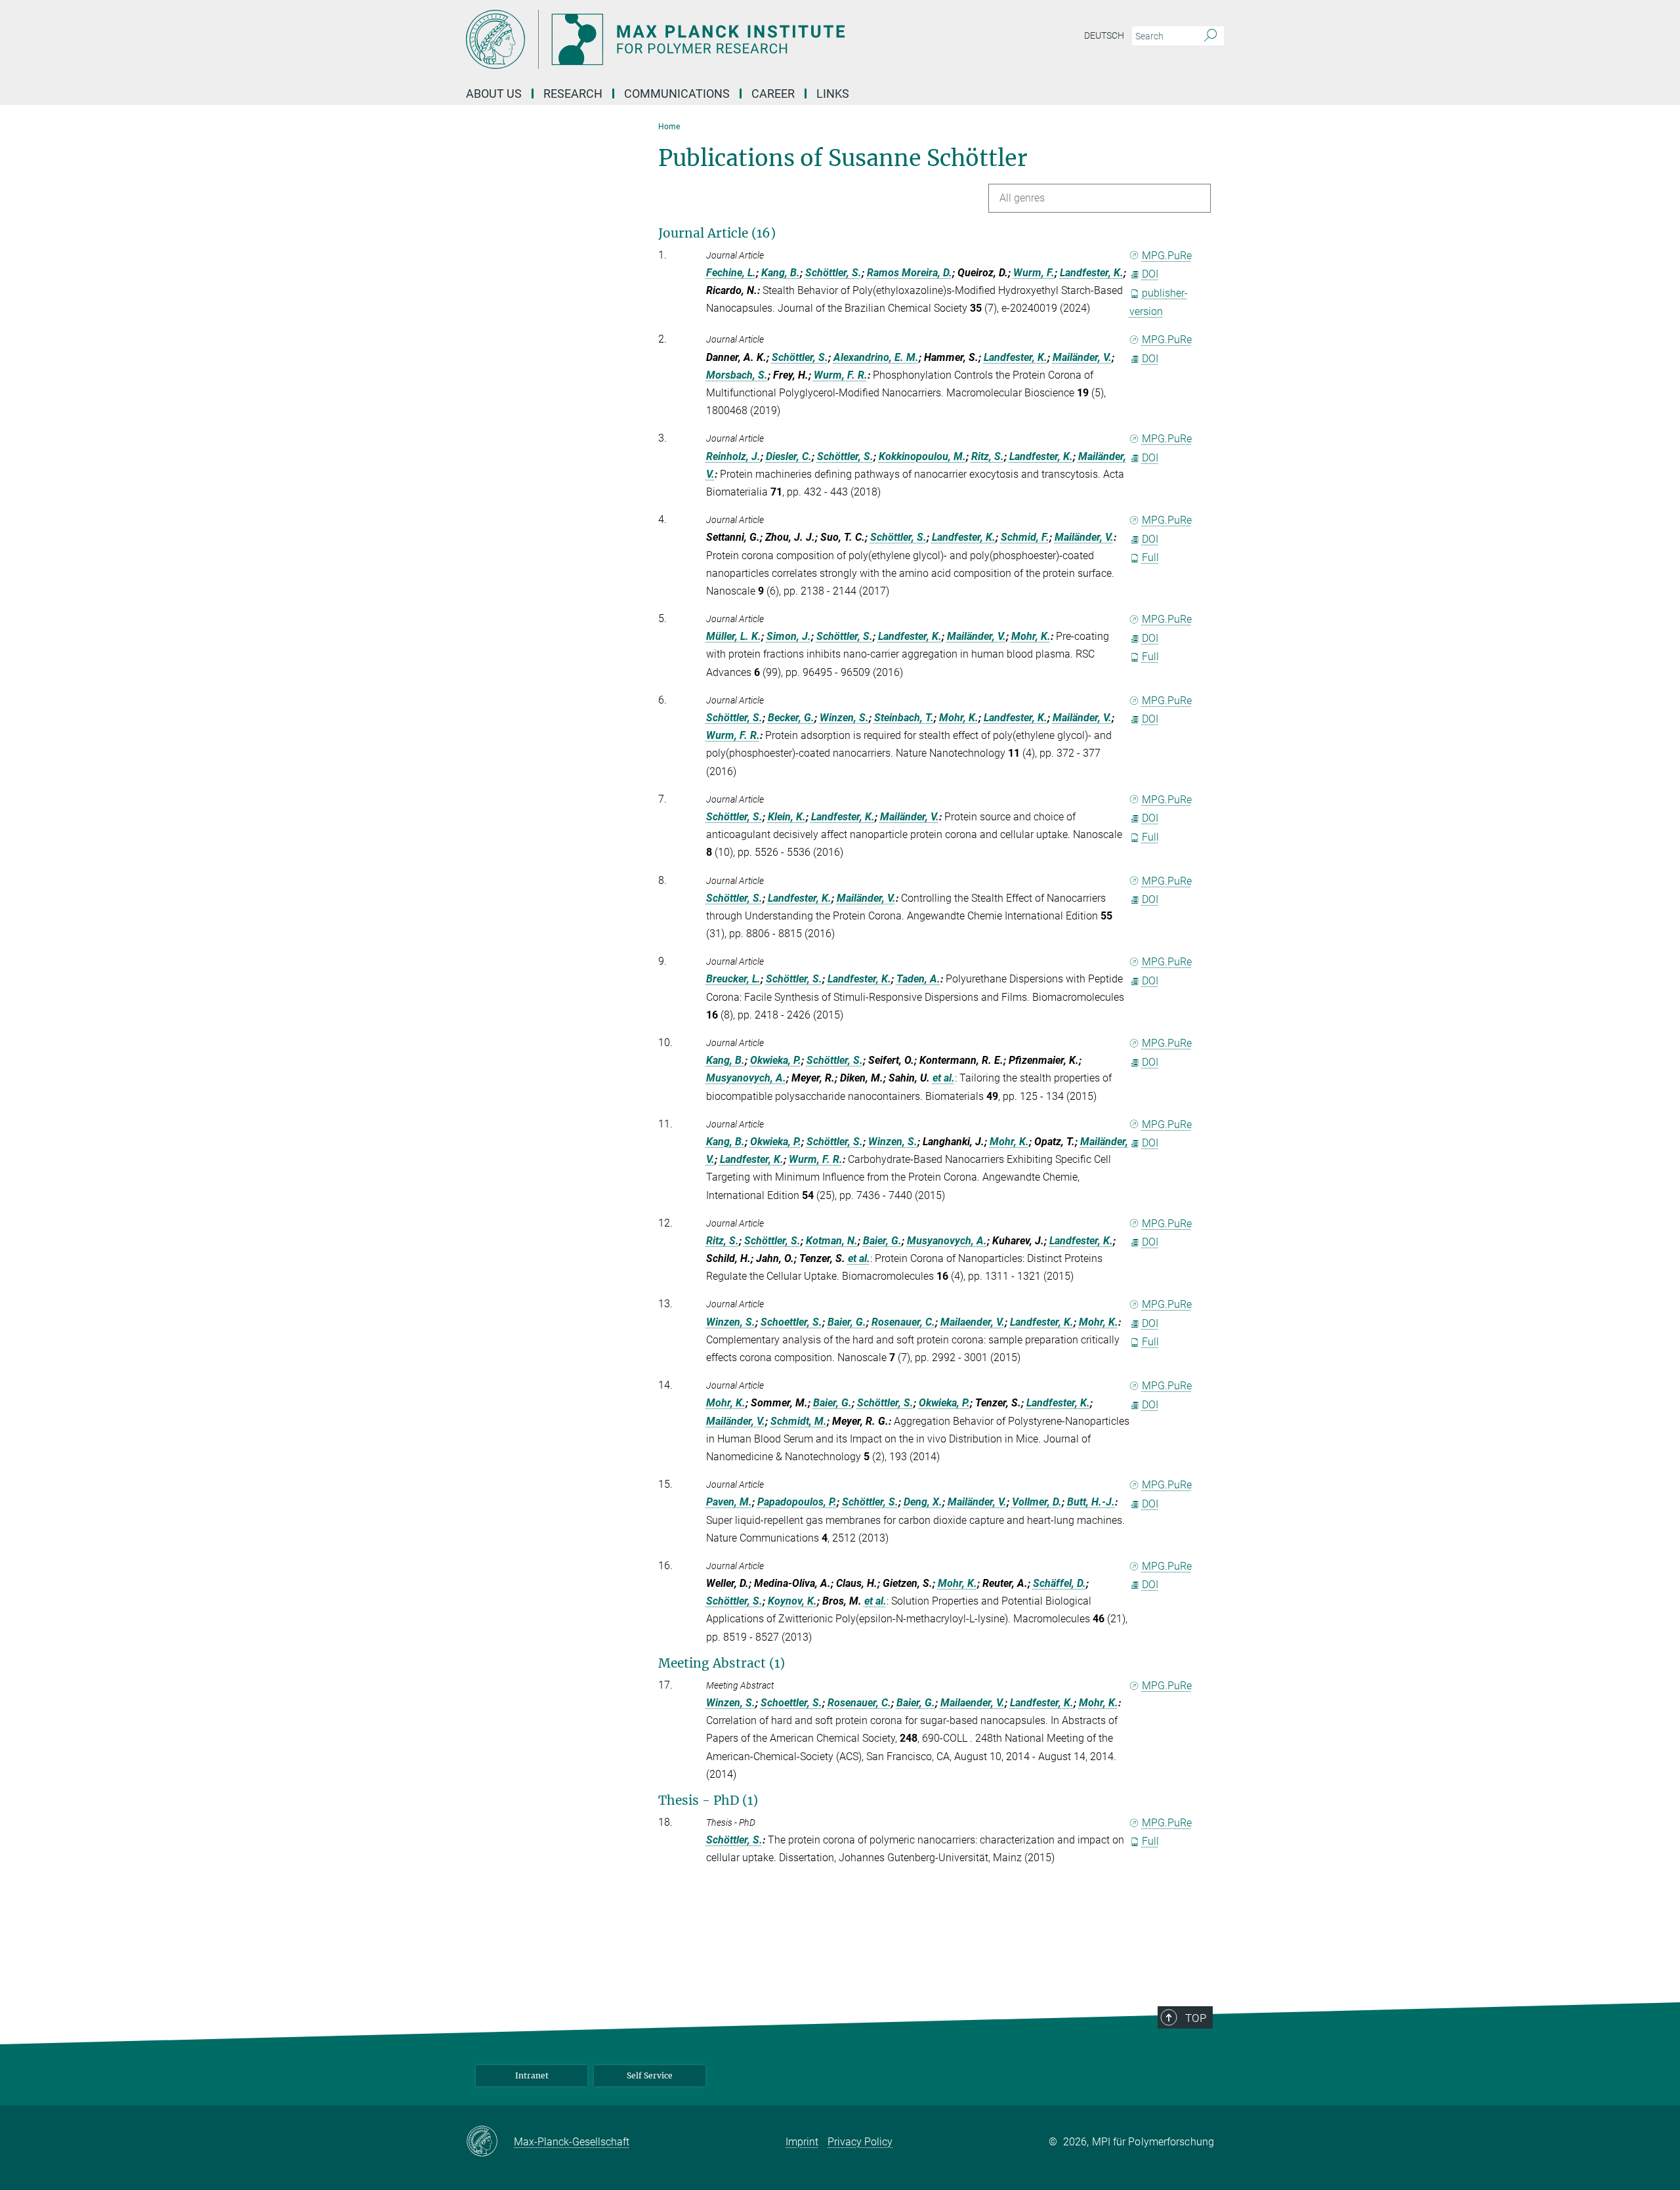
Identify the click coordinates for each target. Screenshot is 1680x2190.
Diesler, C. (789, 456)
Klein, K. (787, 817)
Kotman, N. (832, 1241)
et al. (944, 1078)
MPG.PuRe (1167, 256)
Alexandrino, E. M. (876, 357)
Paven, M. (729, 1502)
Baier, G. (882, 1241)
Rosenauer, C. (903, 1322)
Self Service (650, 2075)
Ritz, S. (988, 456)
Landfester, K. (1092, 273)
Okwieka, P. (776, 1060)
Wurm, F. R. (841, 375)
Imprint (802, 2142)
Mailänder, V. (1082, 357)
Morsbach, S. (737, 375)
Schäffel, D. (1060, 1583)
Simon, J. (789, 636)
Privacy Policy (860, 2142)
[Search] (1210, 36)
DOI (1150, 274)
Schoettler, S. (791, 1322)
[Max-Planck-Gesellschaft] (490, 2142)
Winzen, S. (844, 718)
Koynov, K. (792, 1601)
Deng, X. (923, 1502)
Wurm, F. (1034, 273)
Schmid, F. (1025, 537)
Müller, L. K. (734, 636)
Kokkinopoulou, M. (922, 456)
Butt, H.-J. (1091, 1502)
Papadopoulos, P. (797, 1502)
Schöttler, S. (833, 273)
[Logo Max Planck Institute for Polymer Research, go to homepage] (712, 39)
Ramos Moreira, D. (910, 273)
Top (1196, 2018)
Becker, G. (791, 718)
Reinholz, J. (733, 456)
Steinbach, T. (904, 718)
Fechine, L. (731, 273)
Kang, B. (781, 273)
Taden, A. (918, 979)
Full (1150, 558)
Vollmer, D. (1037, 1502)
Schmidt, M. (799, 1421)
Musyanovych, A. (746, 1078)
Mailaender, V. (973, 1322)
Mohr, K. (1031, 636)
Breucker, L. (733, 979)
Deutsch (1104, 35)
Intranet (532, 2075)
